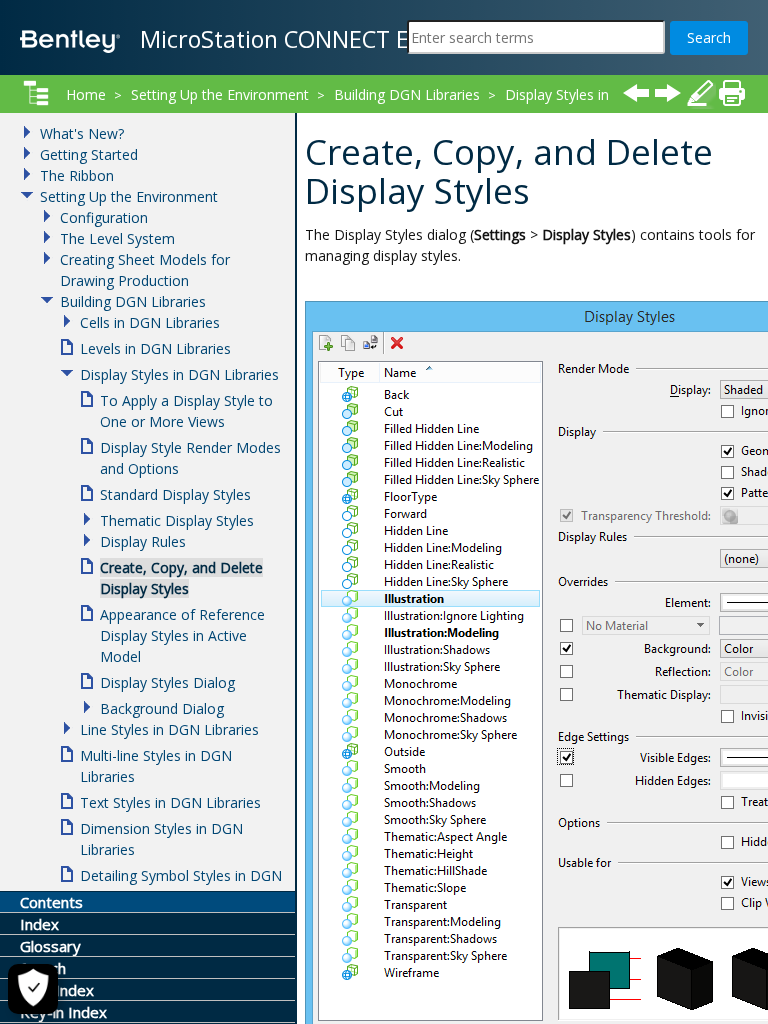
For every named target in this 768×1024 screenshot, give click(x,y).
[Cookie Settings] (33, 989)
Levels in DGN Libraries (155, 348)
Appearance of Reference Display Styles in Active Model (182, 635)
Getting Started (89, 154)
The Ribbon (77, 175)
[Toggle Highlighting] (700, 93)
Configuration (104, 217)
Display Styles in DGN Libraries (179, 374)
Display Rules (143, 541)
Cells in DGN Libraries (150, 322)
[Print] (732, 93)
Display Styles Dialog (167, 682)
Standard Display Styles (175, 494)
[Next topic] (668, 93)
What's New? (82, 133)
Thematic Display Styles (177, 520)
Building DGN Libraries (407, 94)
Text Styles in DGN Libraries (170, 802)
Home (86, 94)
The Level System (117, 238)
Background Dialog (162, 708)
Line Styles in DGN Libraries (169, 729)
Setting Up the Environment (220, 94)
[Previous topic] (636, 93)
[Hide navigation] (36, 93)
